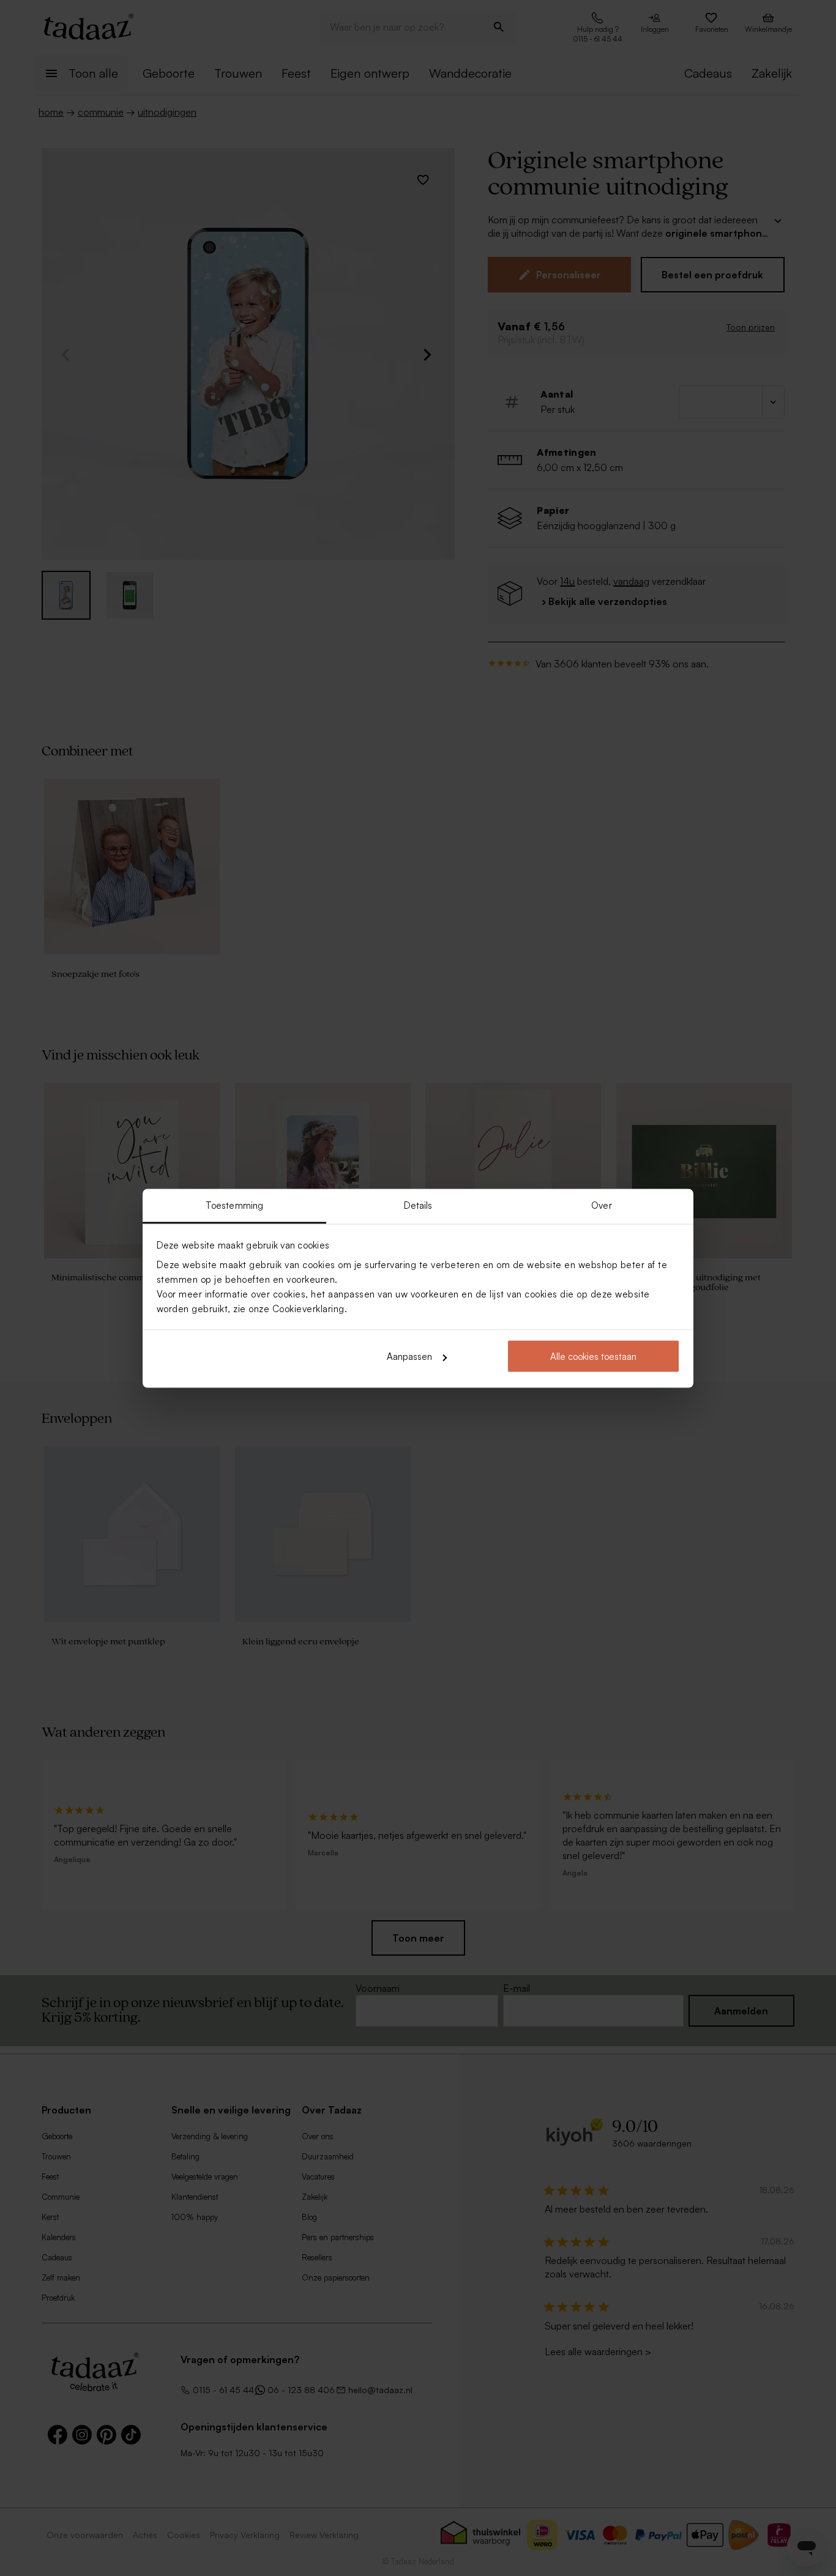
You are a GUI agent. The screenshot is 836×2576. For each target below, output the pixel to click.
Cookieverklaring (308, 1308)
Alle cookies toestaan (593, 1357)
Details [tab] (418, 1205)
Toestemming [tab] (234, 1205)
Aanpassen (409, 1357)
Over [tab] (601, 1205)
